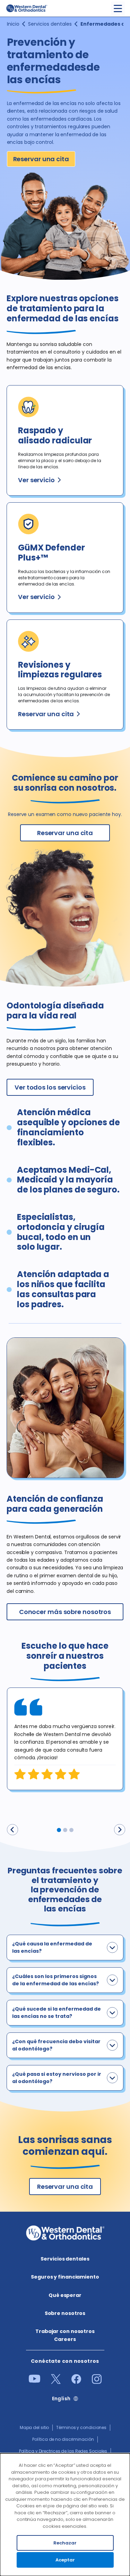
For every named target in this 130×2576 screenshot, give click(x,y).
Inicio (13, 24)
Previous (12, 1830)
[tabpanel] (65, 1739)
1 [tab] (59, 1830)
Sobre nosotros (65, 2313)
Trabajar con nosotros (65, 2331)
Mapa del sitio (34, 2427)
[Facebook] (76, 2382)
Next (120, 1830)
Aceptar (65, 2560)
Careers (65, 2339)
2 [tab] (65, 1830)
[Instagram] (97, 2382)
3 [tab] (71, 1830)
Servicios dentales (50, 24)
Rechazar (65, 2543)
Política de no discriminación (63, 2439)
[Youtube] (34, 2381)
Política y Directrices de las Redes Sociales (63, 2451)
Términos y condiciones (81, 2427)
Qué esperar (65, 2295)
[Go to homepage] (26, 8)
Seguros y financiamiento (65, 2277)
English (61, 2399)
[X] (56, 2382)
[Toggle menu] (118, 8)
